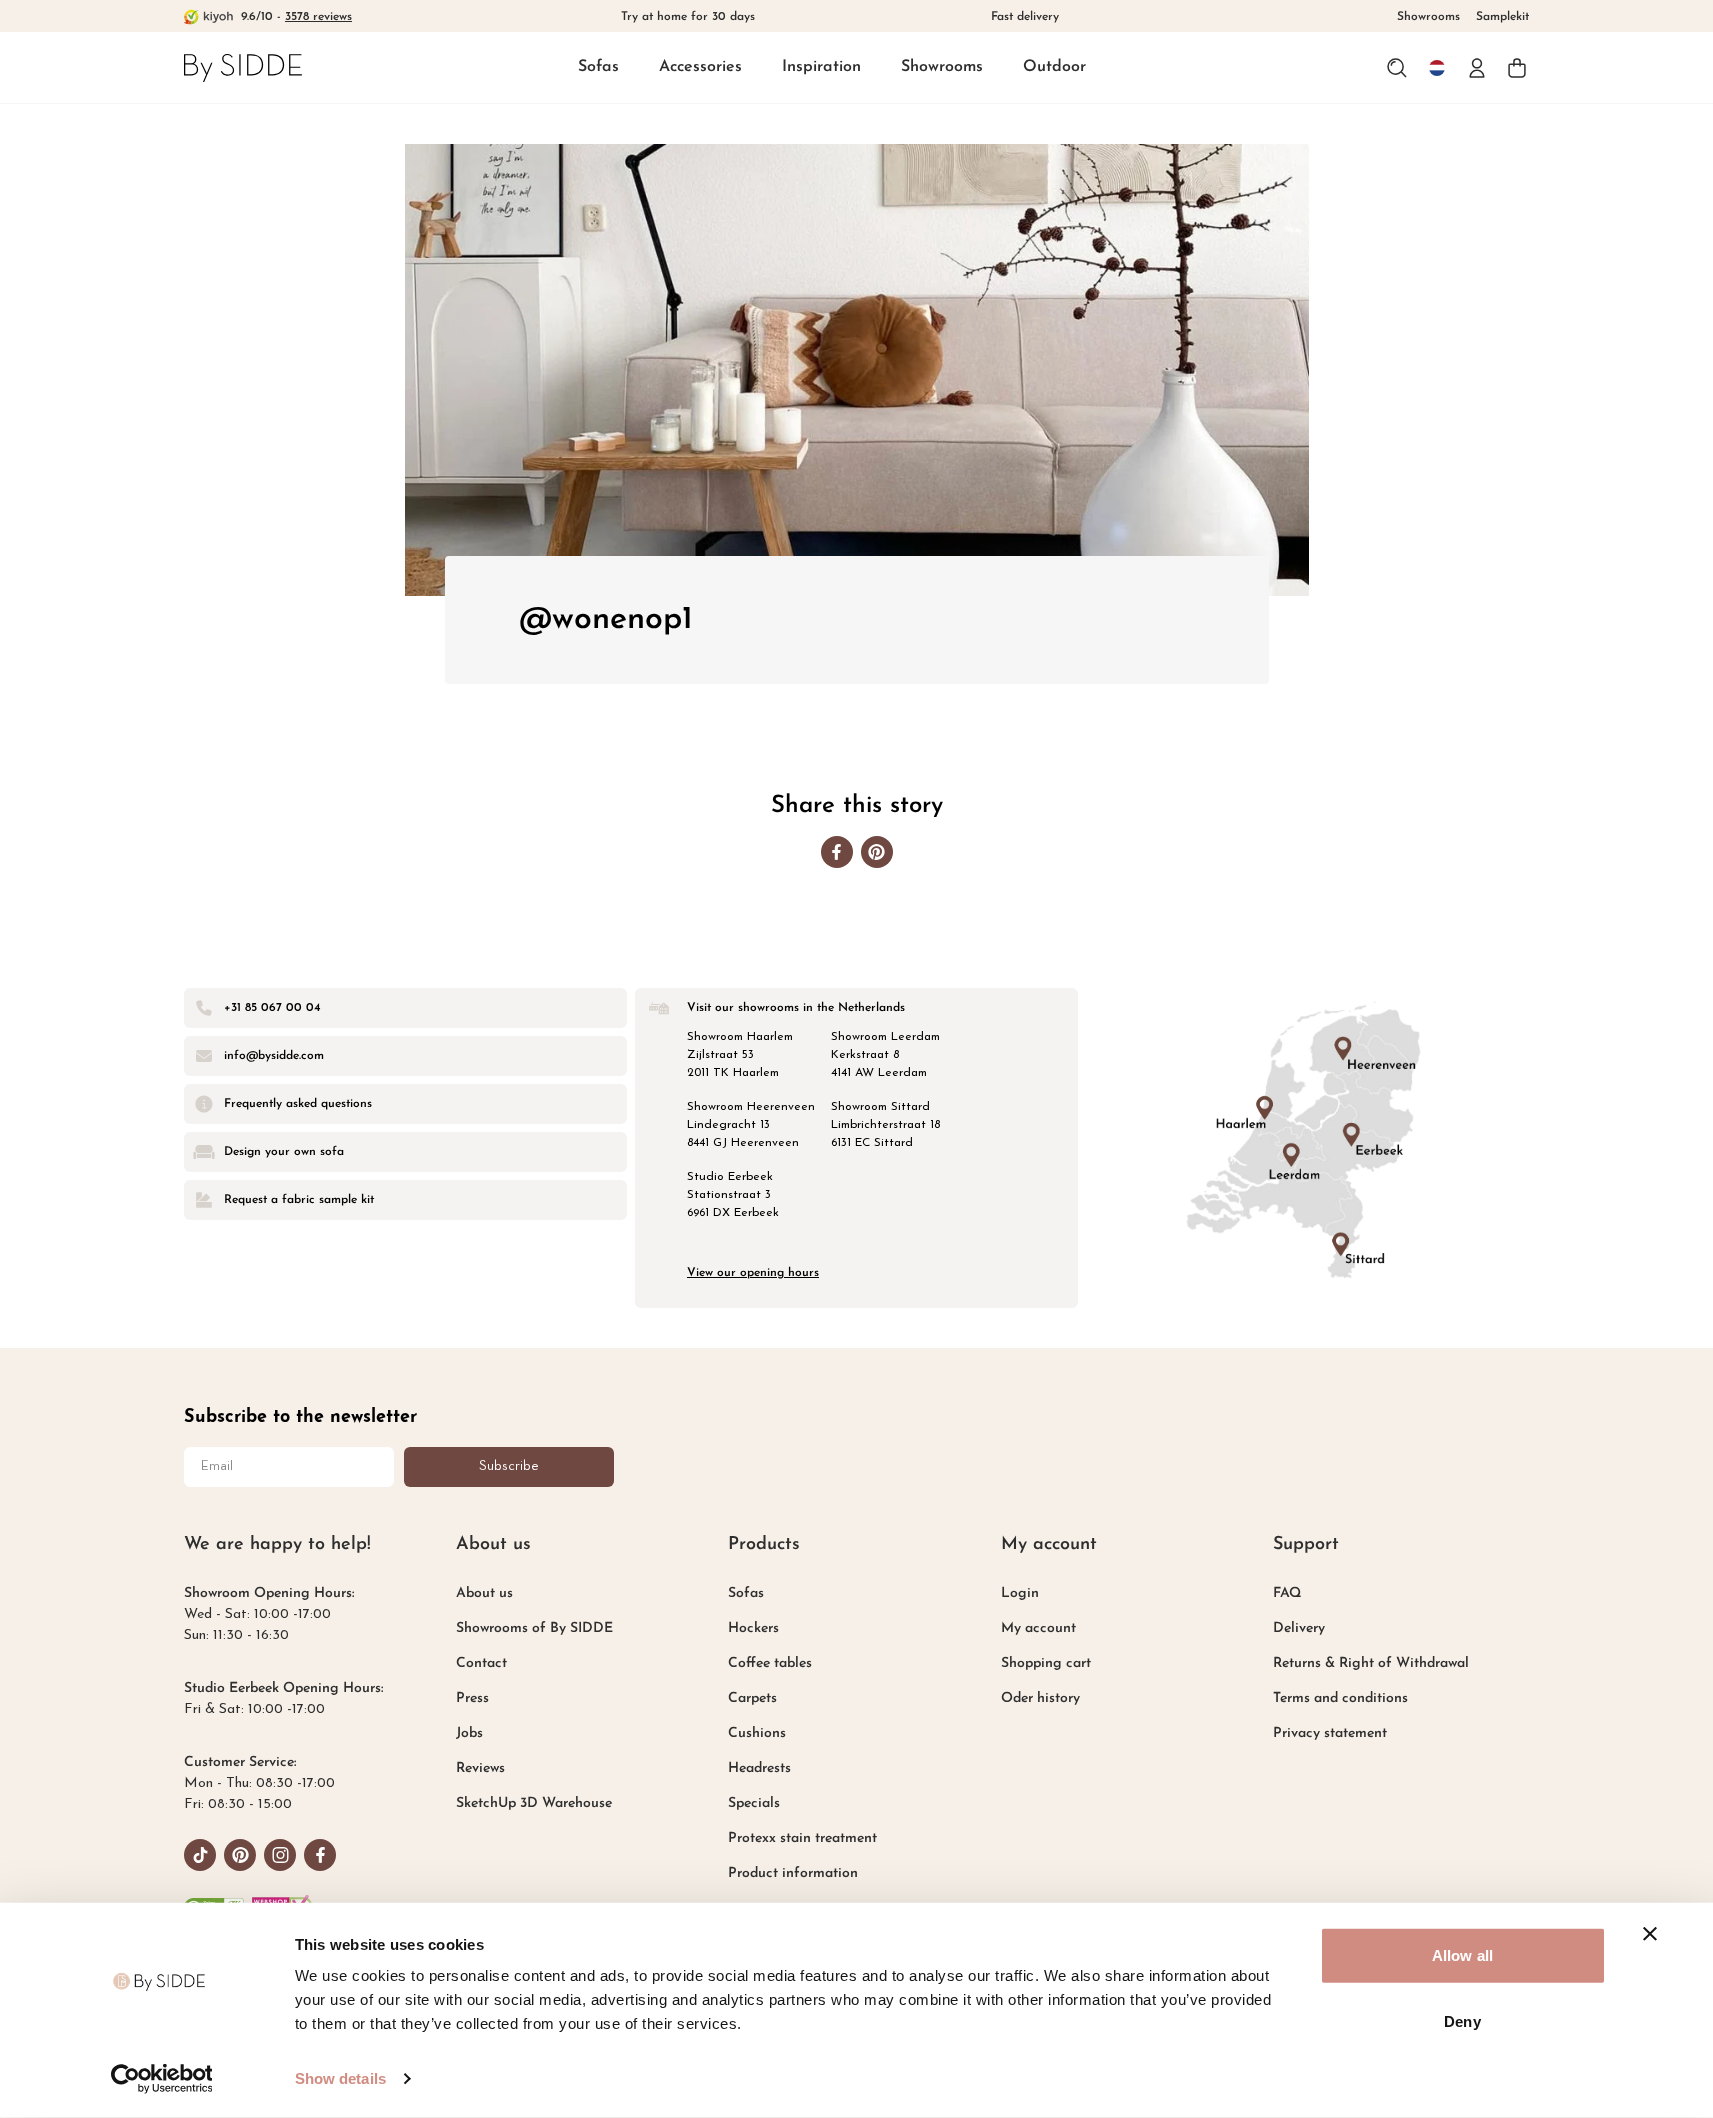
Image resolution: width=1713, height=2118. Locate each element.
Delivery (1299, 1628)
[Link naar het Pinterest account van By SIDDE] (240, 1855)
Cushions (757, 1733)
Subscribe (509, 1466)
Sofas (598, 67)
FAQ (1287, 1593)
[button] (598, 68)
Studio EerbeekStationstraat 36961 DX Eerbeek (733, 1195)
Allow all (1462, 1955)
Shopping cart (1046, 1663)
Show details (340, 2078)
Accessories (700, 67)
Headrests (759, 1768)
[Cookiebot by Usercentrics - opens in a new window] (161, 2079)
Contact (481, 1663)
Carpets (752, 1698)
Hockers (753, 1628)
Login (1020, 1593)
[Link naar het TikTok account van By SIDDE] (200, 1855)
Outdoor (1054, 67)
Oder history (1040, 1698)
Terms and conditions (1340, 1698)
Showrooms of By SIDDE (534, 1628)
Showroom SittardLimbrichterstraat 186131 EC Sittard (885, 1125)
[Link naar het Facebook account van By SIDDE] (320, 1855)
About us (484, 1593)
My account (1038, 1628)
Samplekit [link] (1502, 17)
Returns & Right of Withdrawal (1371, 1663)
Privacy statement (1330, 1733)
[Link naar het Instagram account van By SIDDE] (280, 1855)
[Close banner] (1650, 1934)
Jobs (469, 1733)
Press (472, 1698)
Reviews (480, 1768)
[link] (243, 67)
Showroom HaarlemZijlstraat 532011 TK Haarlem (740, 1055)
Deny (1462, 2020)
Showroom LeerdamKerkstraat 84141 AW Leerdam (885, 1055)
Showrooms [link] (1428, 17)
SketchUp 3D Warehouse (534, 1803)
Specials (754, 1803)
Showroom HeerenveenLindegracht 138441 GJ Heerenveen (751, 1125)
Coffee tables (770, 1663)
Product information (793, 1873)
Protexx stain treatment (802, 1838)
